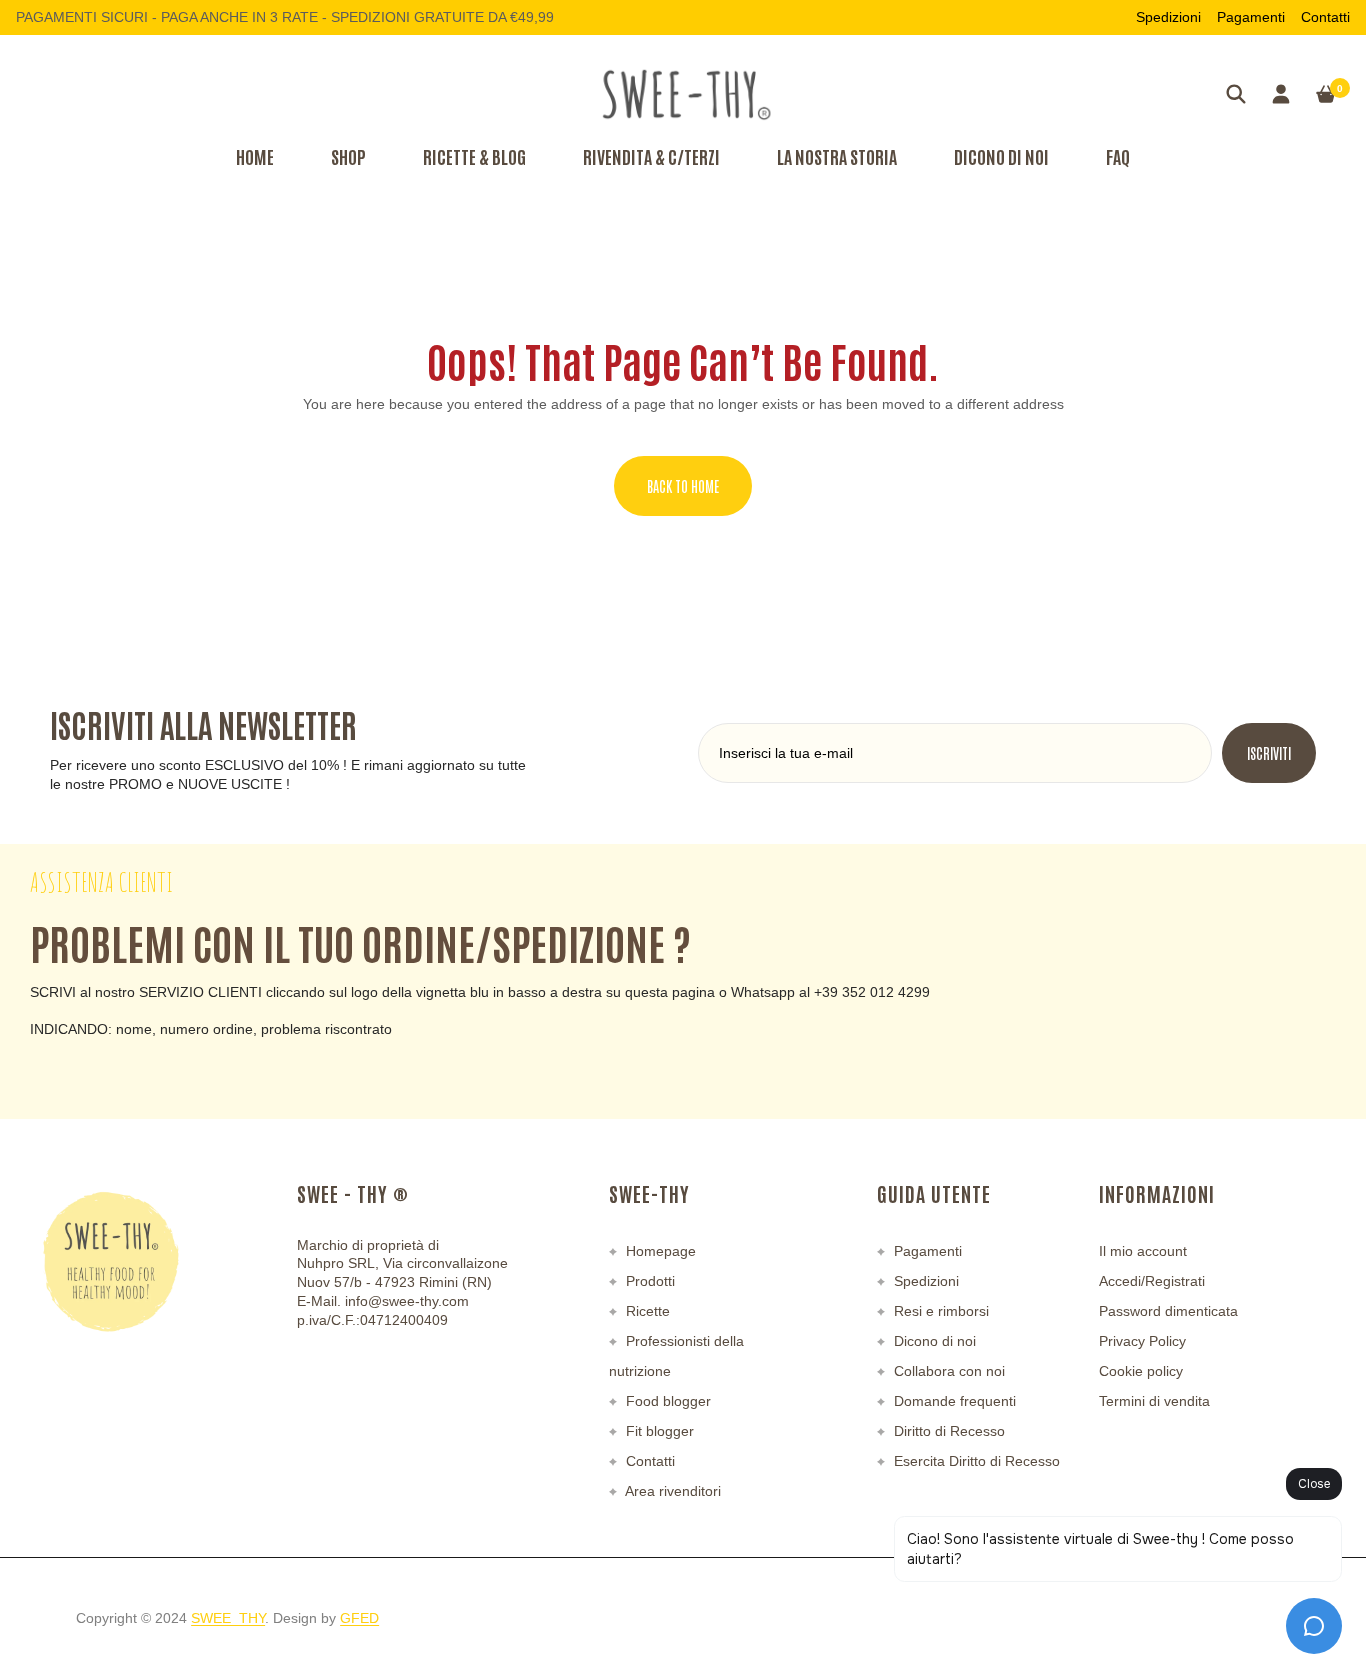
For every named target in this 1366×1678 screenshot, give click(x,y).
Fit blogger (658, 1431)
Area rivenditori (671, 1491)
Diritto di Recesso (947, 1431)
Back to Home (683, 486)
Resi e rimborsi (939, 1311)
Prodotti (648, 1281)
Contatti (1325, 17)
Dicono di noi (933, 1341)
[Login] (1281, 94)
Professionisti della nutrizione (676, 1356)
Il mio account (1143, 1251)
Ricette (646, 1311)
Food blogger (666, 1401)
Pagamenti (1251, 17)
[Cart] (1326, 94)
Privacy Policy (1142, 1341)
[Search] (1236, 94)
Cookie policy (1141, 1371)
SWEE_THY (228, 1618)
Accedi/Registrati (1152, 1281)
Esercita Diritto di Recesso (975, 1461)
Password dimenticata (1168, 1311)
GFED (359, 1618)
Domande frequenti (953, 1401)
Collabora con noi (947, 1371)
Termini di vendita (1154, 1401)
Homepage (659, 1251)
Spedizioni (1168, 17)
